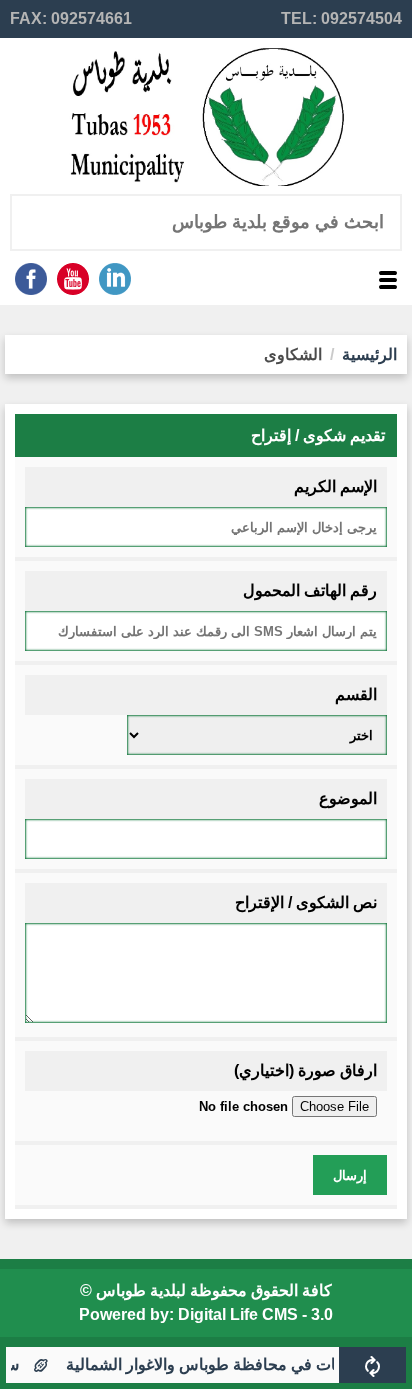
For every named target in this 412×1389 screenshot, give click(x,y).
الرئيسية (369, 354)
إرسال (350, 1175)
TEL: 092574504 (341, 18)
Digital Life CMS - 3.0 (255, 1314)
